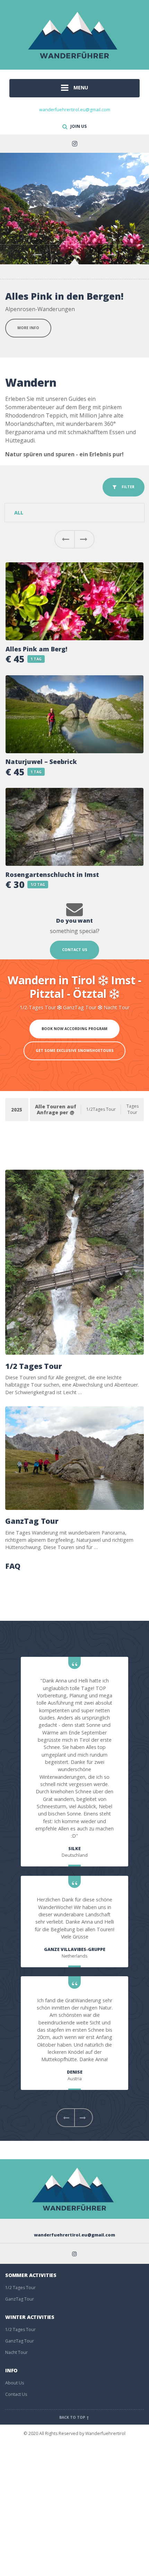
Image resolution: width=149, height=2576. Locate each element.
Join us (78, 126)
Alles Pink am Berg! (36, 652)
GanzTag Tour (32, 1524)
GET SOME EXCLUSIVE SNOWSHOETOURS (75, 1053)
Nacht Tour (16, 2355)
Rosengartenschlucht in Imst (52, 877)
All (19, 515)
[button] (64, 542)
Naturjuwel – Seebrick (41, 764)
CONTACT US (75, 952)
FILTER (126, 490)
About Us (15, 2386)
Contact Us (16, 2397)
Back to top (73, 2420)
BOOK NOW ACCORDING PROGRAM (74, 1031)
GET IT (24, 339)
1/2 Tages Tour (34, 1369)
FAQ (13, 1569)
